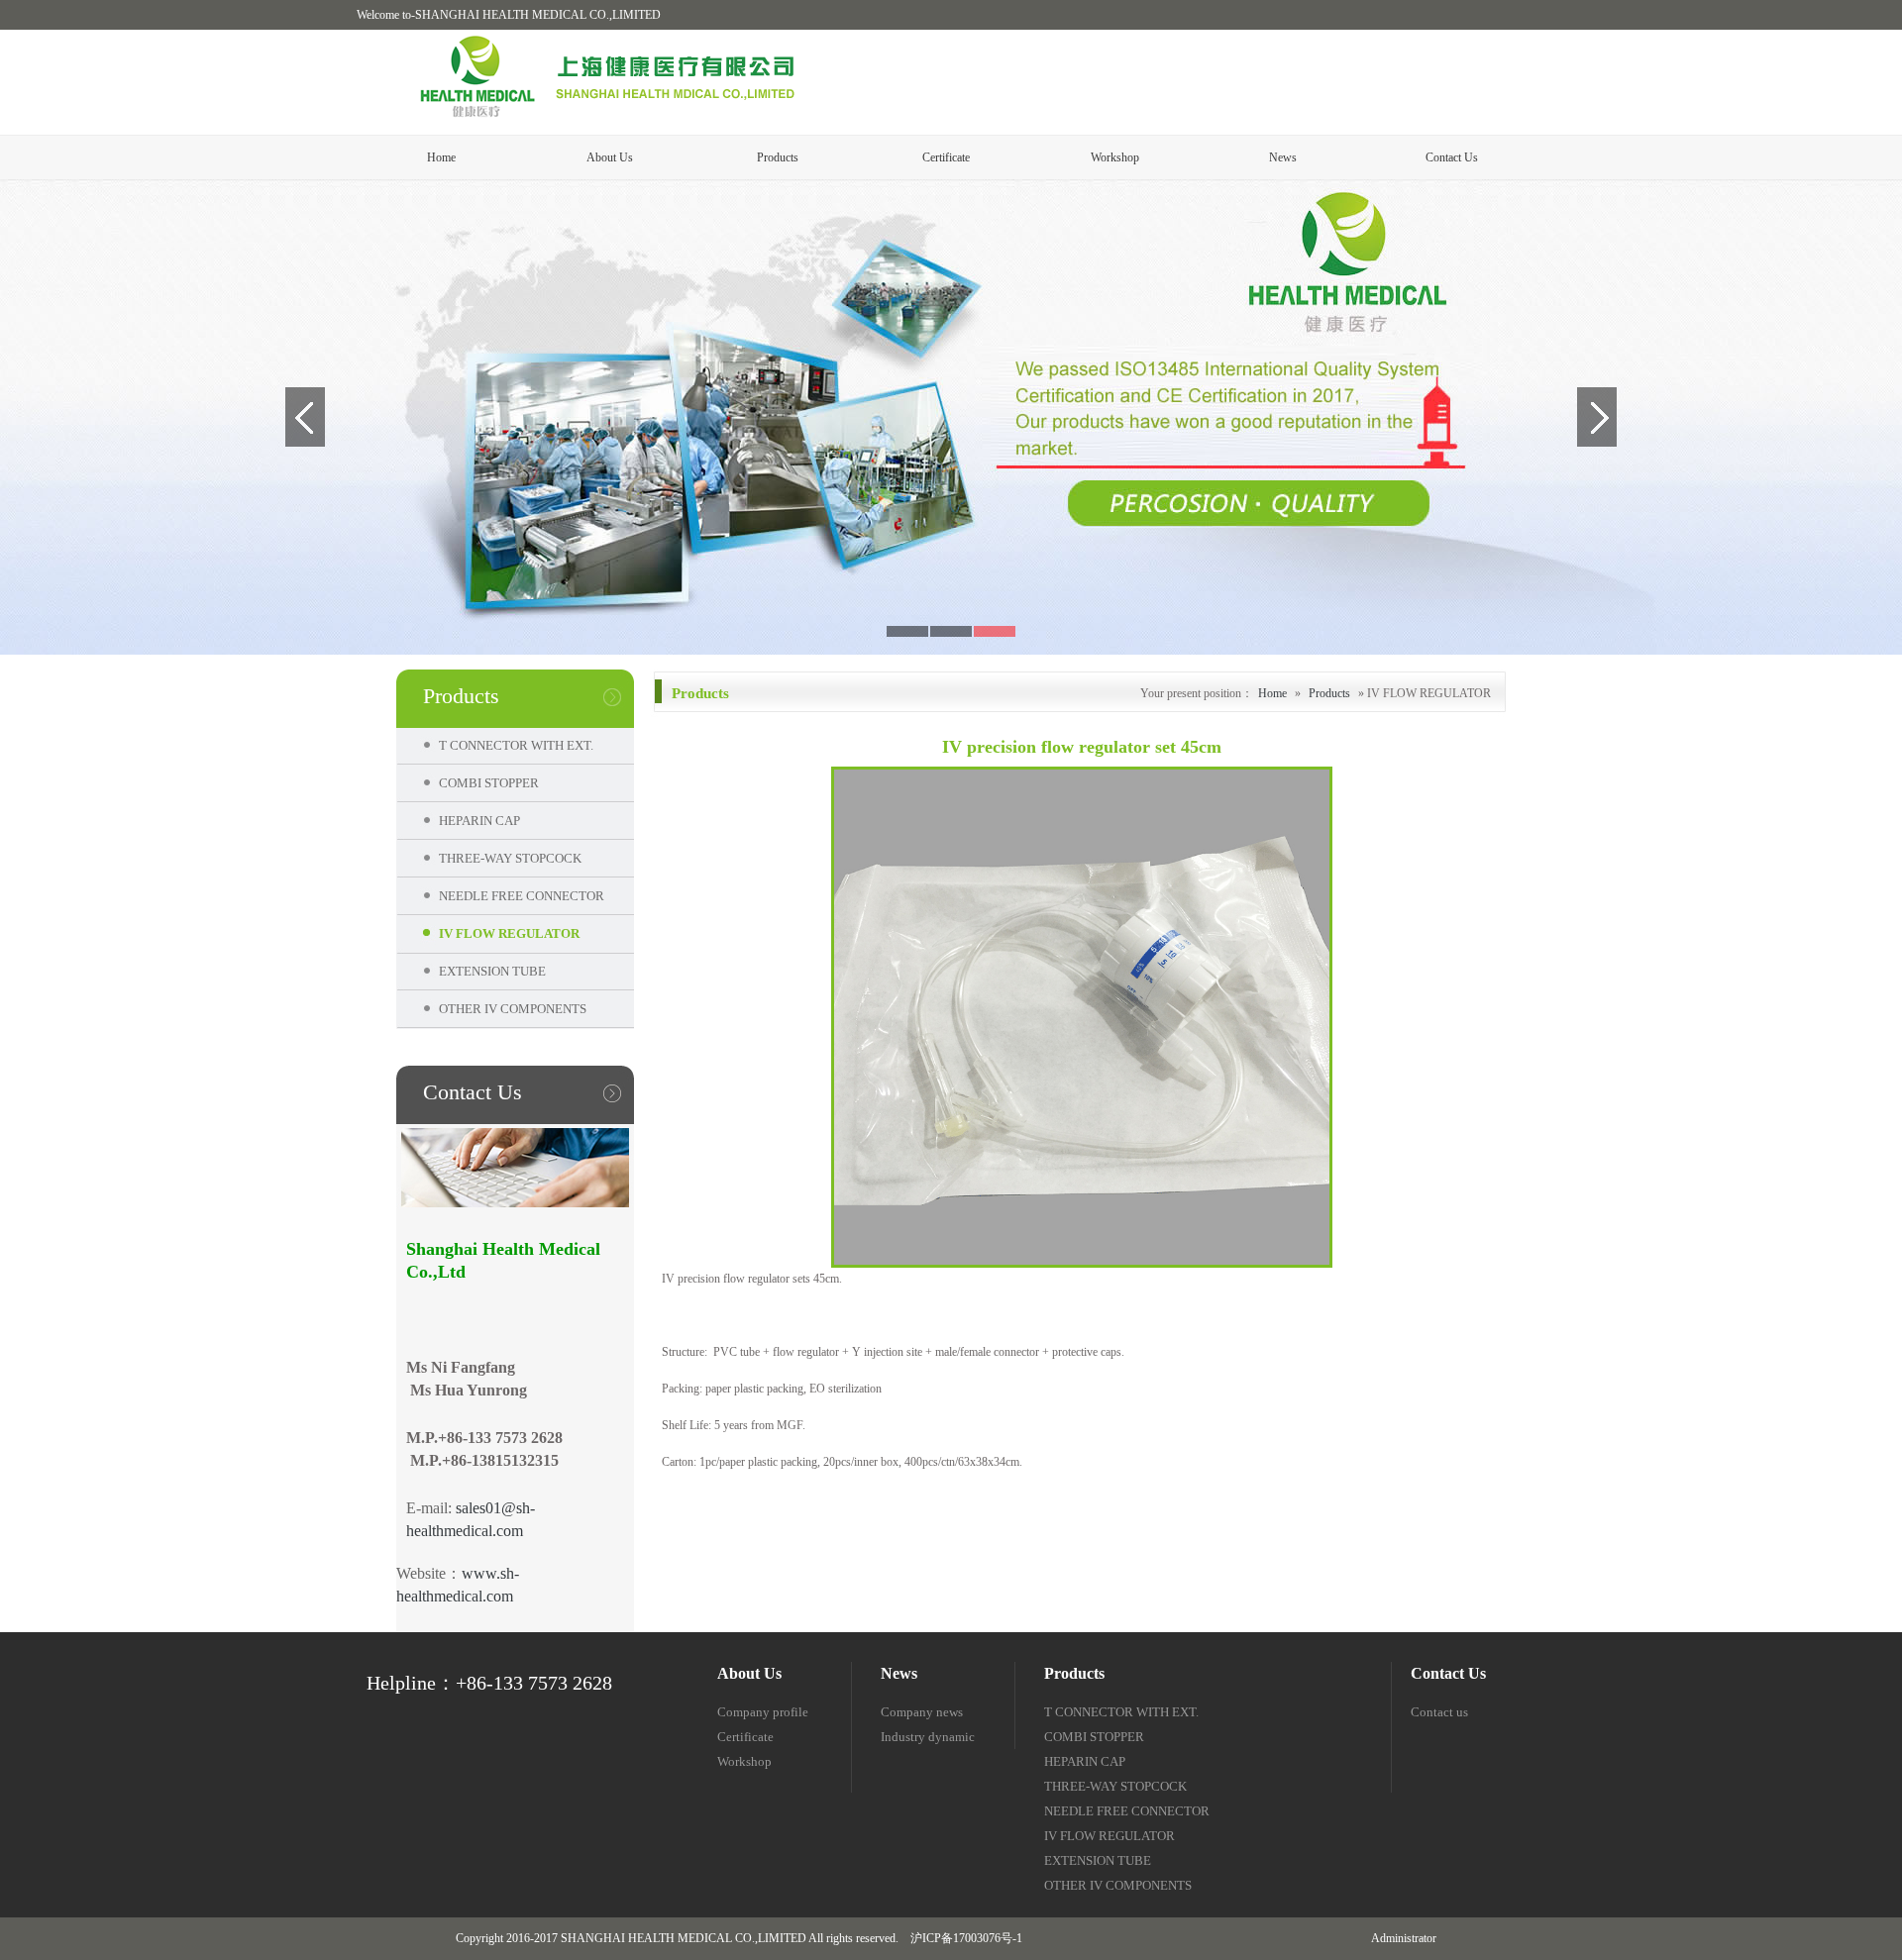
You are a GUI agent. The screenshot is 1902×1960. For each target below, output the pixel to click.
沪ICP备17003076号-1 (966, 1938)
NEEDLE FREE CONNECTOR (515, 896)
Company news (922, 1712)
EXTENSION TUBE (486, 971)
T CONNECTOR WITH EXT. (510, 745)
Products (778, 157)
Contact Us (1452, 157)
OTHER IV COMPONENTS (506, 1009)
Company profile (763, 1712)
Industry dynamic (928, 1737)
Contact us (1439, 1712)
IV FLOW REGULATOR (503, 933)
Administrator (1404, 1938)
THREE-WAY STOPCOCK (504, 858)
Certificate (946, 157)
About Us (610, 157)
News (1283, 157)
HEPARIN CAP (473, 821)
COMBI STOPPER (482, 783)
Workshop (1115, 157)
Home (441, 157)
